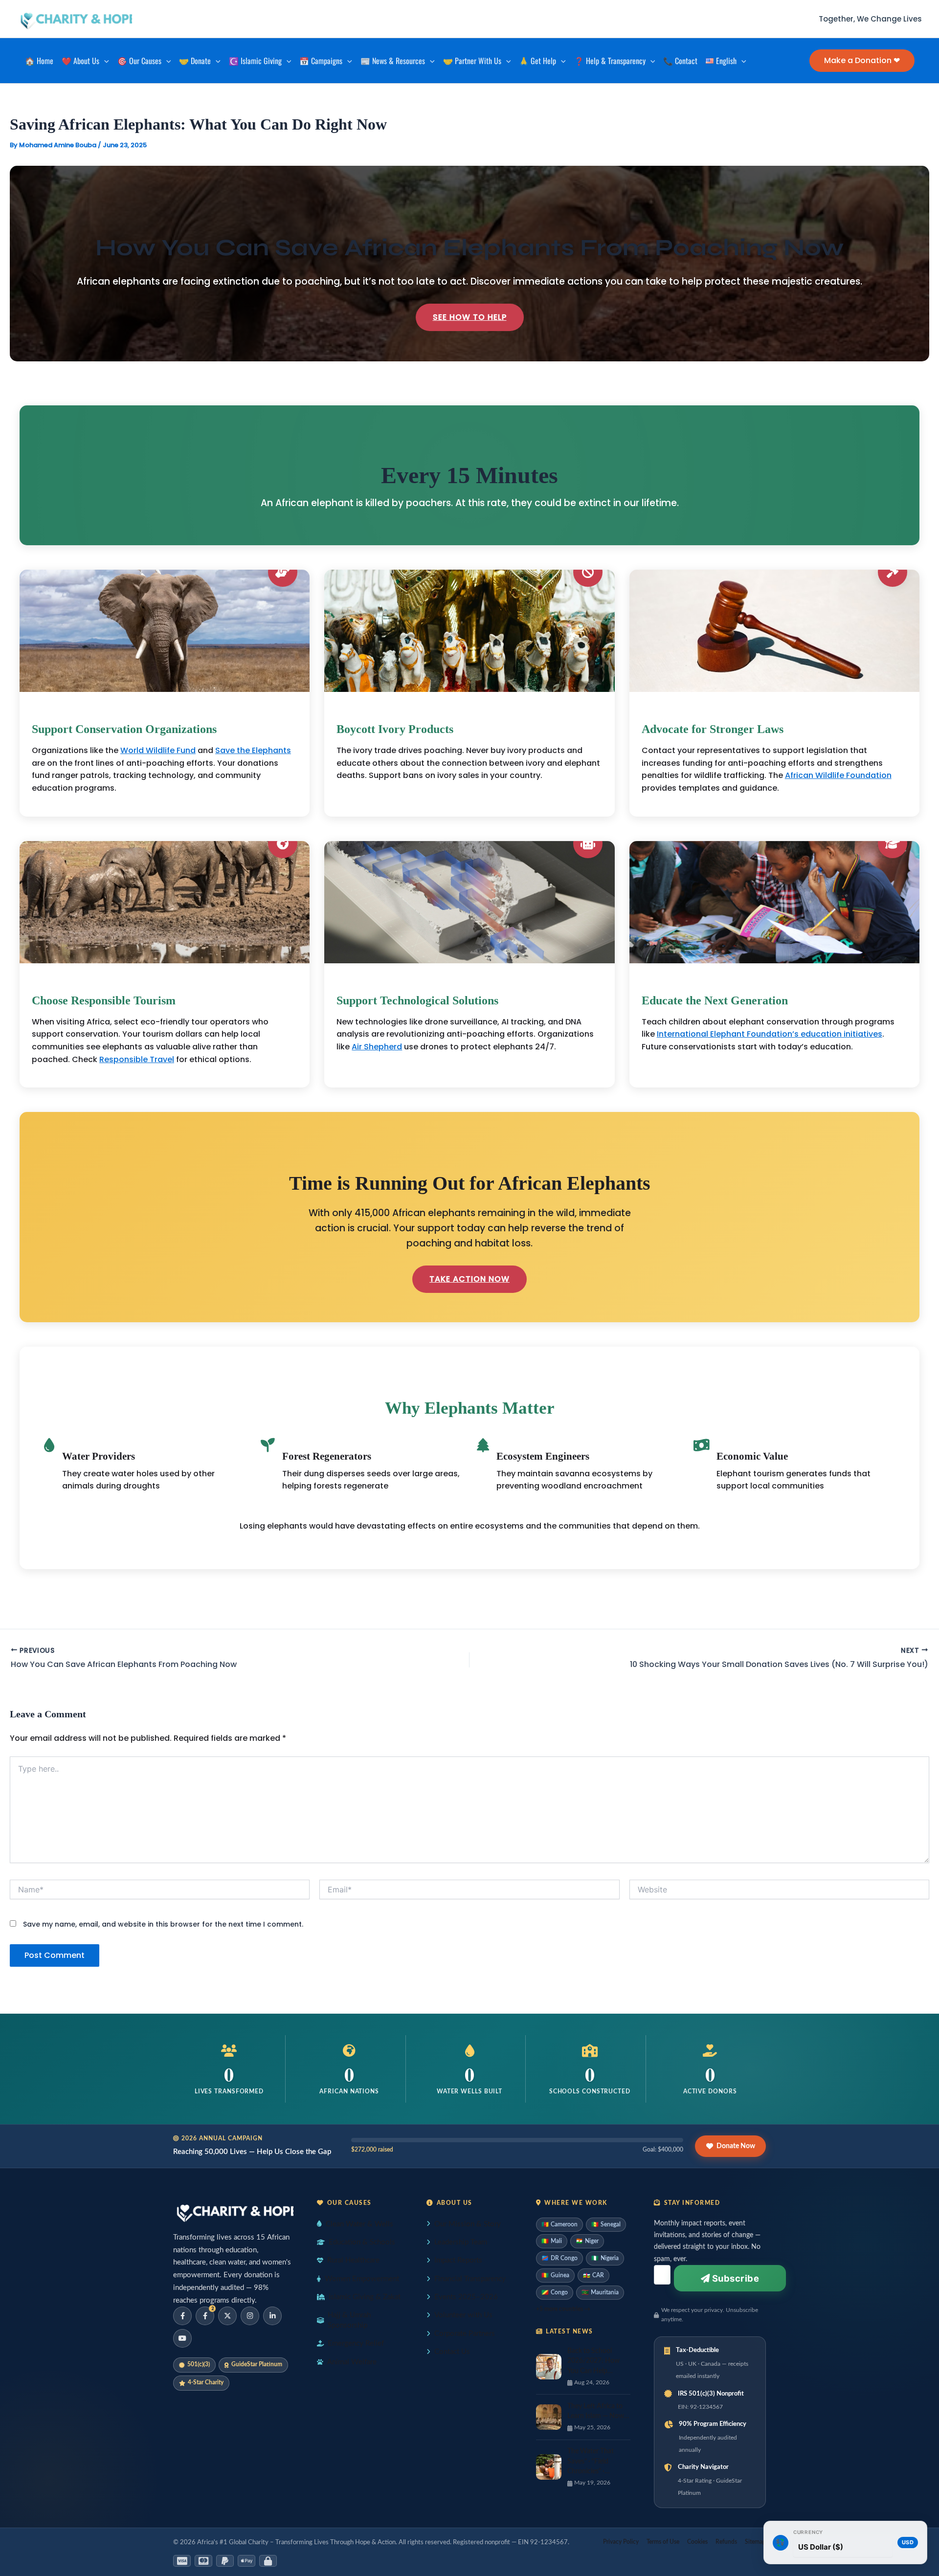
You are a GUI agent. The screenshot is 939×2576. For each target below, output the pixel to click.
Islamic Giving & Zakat (365, 2297)
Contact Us (452, 2352)
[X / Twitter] (227, 2316)
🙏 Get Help (537, 61)
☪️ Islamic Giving (255, 61)
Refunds (726, 2542)
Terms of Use (663, 2542)
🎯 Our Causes (139, 61)
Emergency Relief (356, 2343)
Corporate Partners (465, 2334)
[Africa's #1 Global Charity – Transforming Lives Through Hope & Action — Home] (233, 2211)
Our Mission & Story (468, 2224)
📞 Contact (680, 61)
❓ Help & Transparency (610, 61)
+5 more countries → (563, 2309)
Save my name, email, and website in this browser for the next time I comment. (163, 1924)
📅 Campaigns (321, 61)
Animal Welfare (352, 2362)
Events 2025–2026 (466, 2297)
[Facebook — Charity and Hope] (182, 2316)
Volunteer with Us (463, 2315)
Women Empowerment (362, 2279)
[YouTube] (182, 2338)
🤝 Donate (195, 61)
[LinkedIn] (272, 2316)
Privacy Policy (621, 2542)
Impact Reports (458, 2260)
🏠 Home (39, 61)
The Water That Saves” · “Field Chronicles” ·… (591, 2461)
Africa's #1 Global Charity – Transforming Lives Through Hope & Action (296, 2542)
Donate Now (736, 2146)
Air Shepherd (377, 1047)
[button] (104, 61)
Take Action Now (469, 1279)
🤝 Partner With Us (472, 61)
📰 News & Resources (393, 61)
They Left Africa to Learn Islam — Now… (598, 2411)
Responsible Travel (137, 1059)
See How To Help (470, 317)
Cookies (697, 2542)
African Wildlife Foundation (838, 775)
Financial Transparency (470, 2279)
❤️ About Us (80, 61)
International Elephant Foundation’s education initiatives (770, 1034)
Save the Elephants (253, 750)
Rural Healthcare (353, 2260)
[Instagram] (250, 2316)
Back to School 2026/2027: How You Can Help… (593, 2361)
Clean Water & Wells (359, 2224)
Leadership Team (461, 2242)
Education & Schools (362, 2242)
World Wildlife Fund (158, 750)
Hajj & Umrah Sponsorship (349, 2320)
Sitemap (755, 2542)
